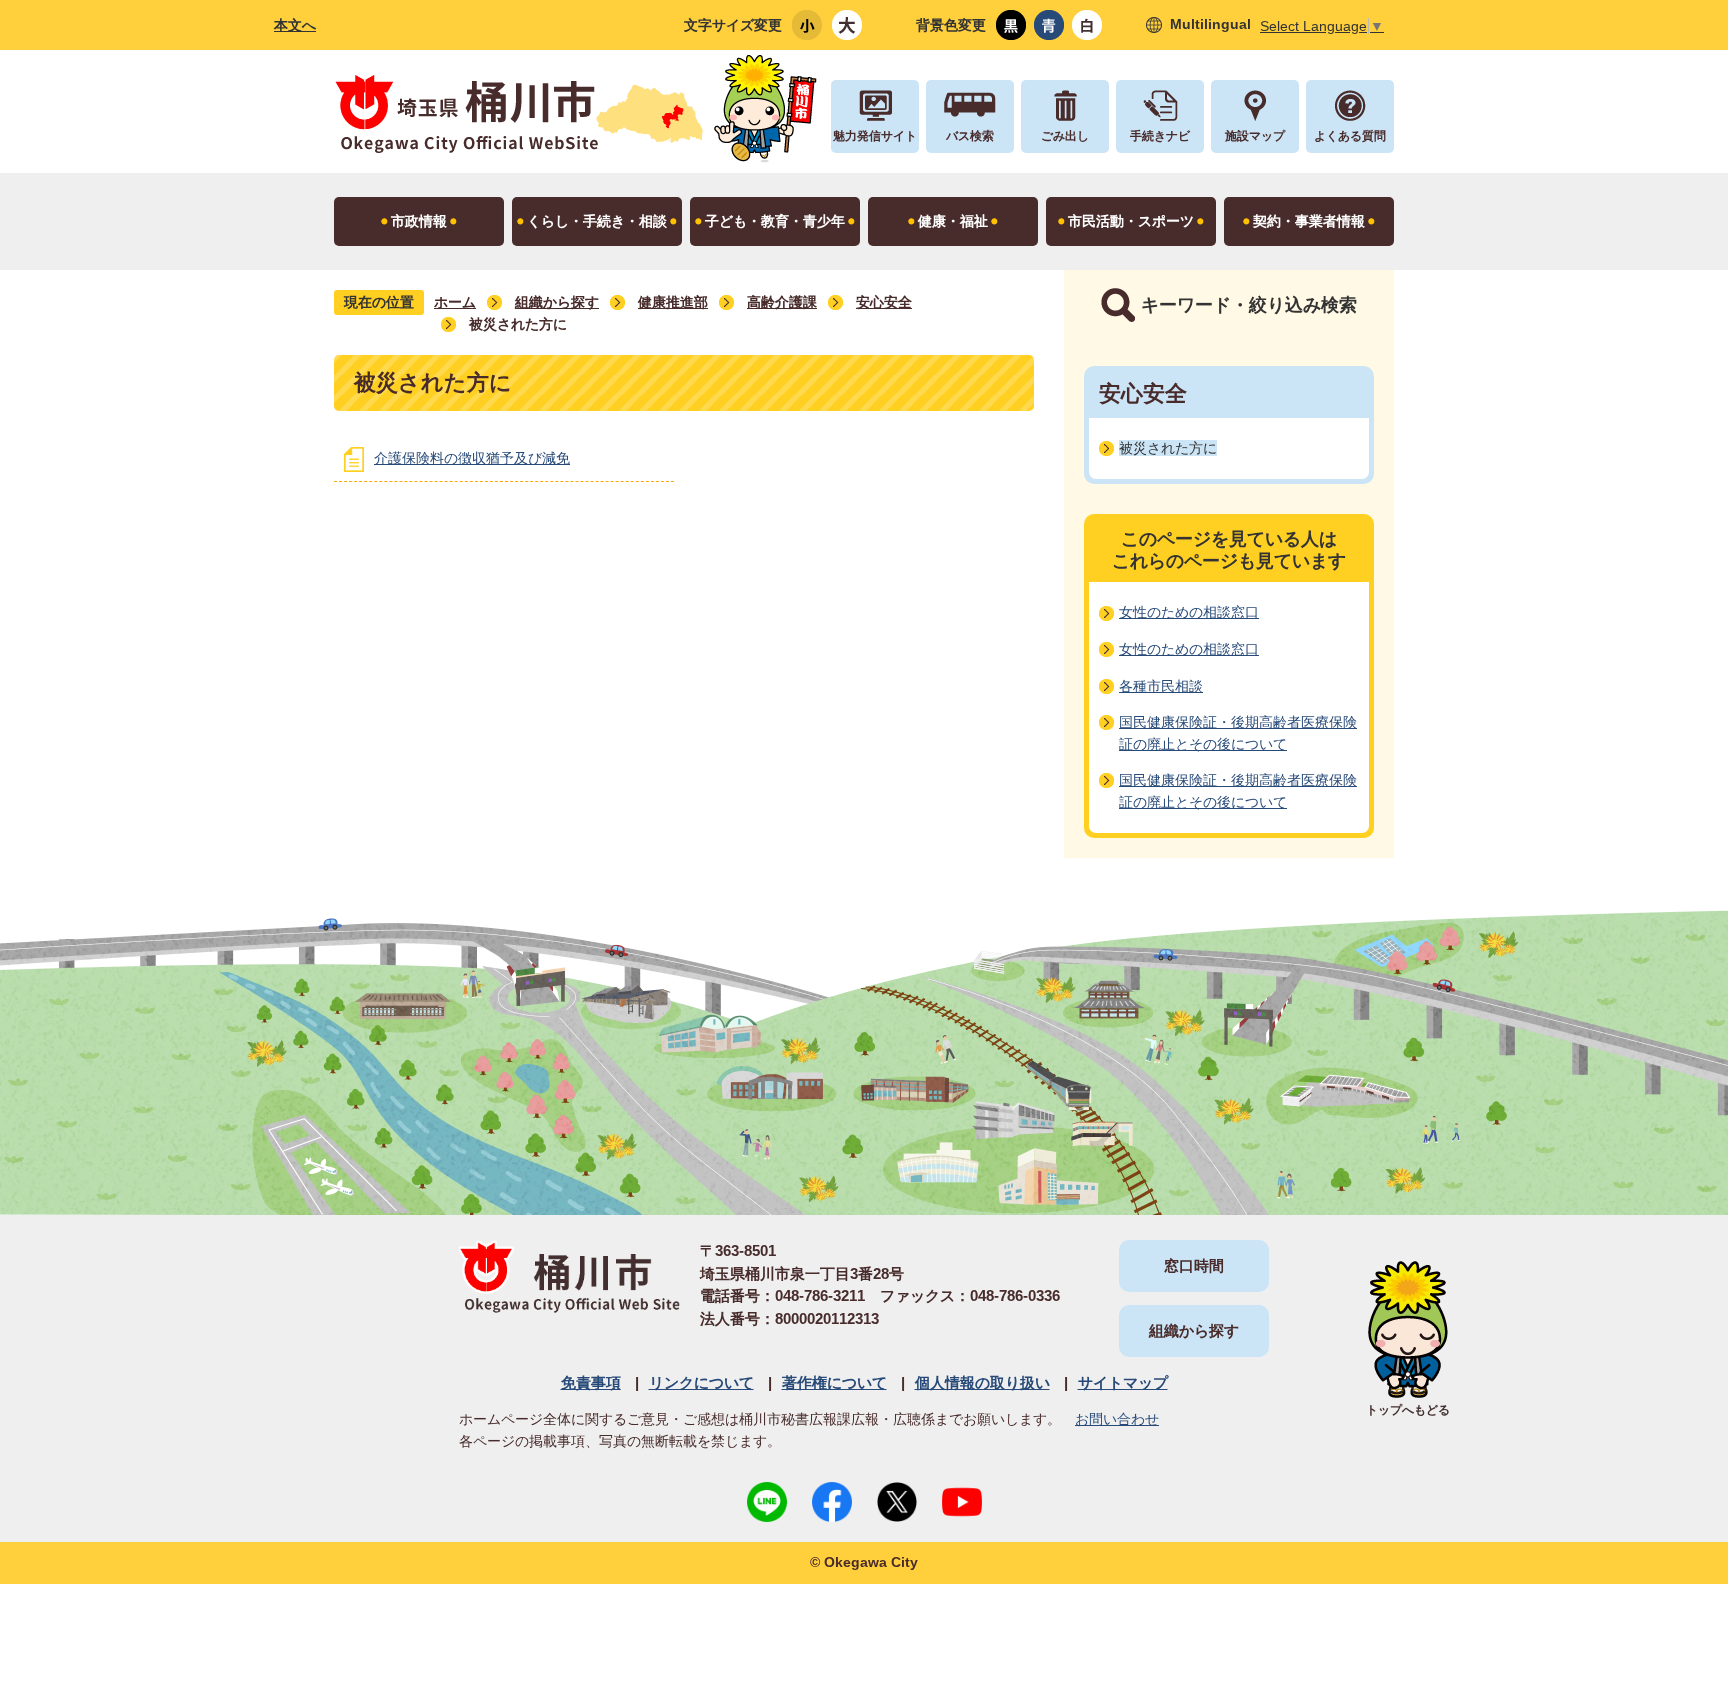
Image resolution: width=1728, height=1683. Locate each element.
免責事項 (591, 1382)
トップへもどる (1408, 1410)
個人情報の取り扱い (982, 1382)
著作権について (834, 1382)
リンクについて (701, 1382)
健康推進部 (673, 302)
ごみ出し (1065, 136)
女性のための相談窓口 (1189, 612)
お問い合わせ (1117, 1419)
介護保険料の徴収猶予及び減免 (472, 458)
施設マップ (1255, 136)
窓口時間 (1194, 1265)
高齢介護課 (782, 302)
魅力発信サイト (875, 136)
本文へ (295, 25)
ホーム (455, 302)
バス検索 (970, 136)
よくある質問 (1350, 136)
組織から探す (557, 302)
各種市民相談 (1161, 686)
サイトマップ (1123, 1382)
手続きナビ (1160, 136)
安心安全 (884, 302)
